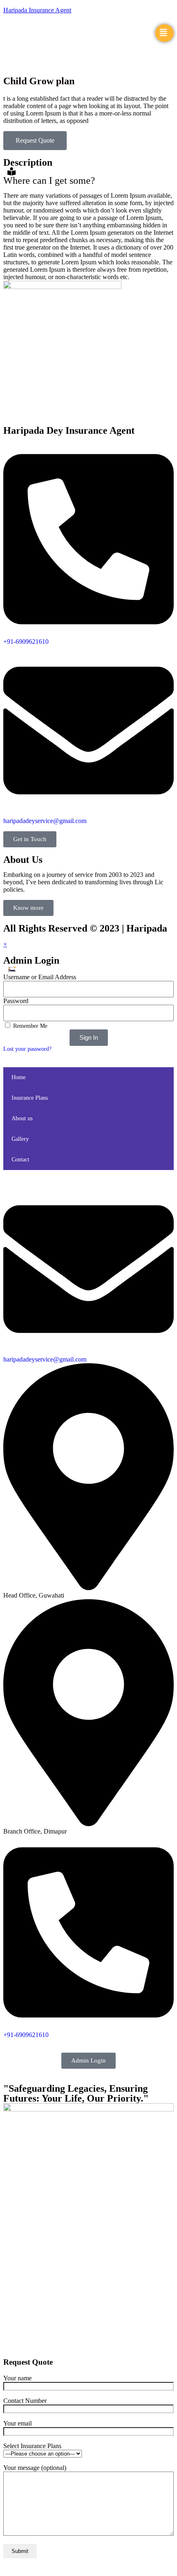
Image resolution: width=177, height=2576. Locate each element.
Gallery (20, 1139)
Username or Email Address (40, 977)
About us (22, 1118)
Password (16, 1001)
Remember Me (29, 1026)
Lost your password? (27, 1049)
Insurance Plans (30, 1098)
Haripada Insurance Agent (37, 10)
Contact (20, 1160)
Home (19, 1077)
